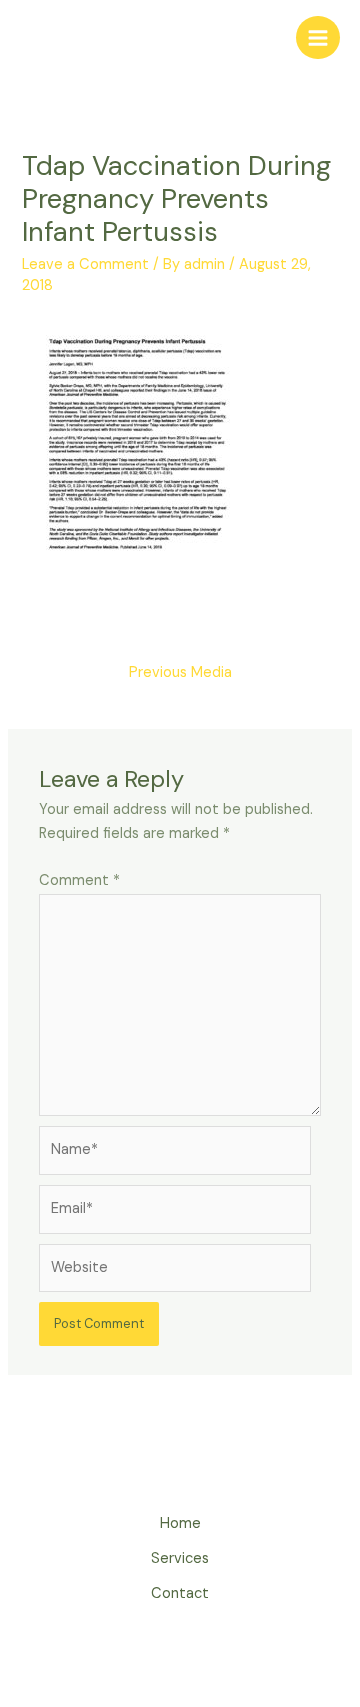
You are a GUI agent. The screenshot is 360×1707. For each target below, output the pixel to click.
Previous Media (180, 672)
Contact (180, 1593)
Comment (79, 880)
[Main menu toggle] (318, 38)
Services (180, 1558)
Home (180, 1523)
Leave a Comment (85, 264)
